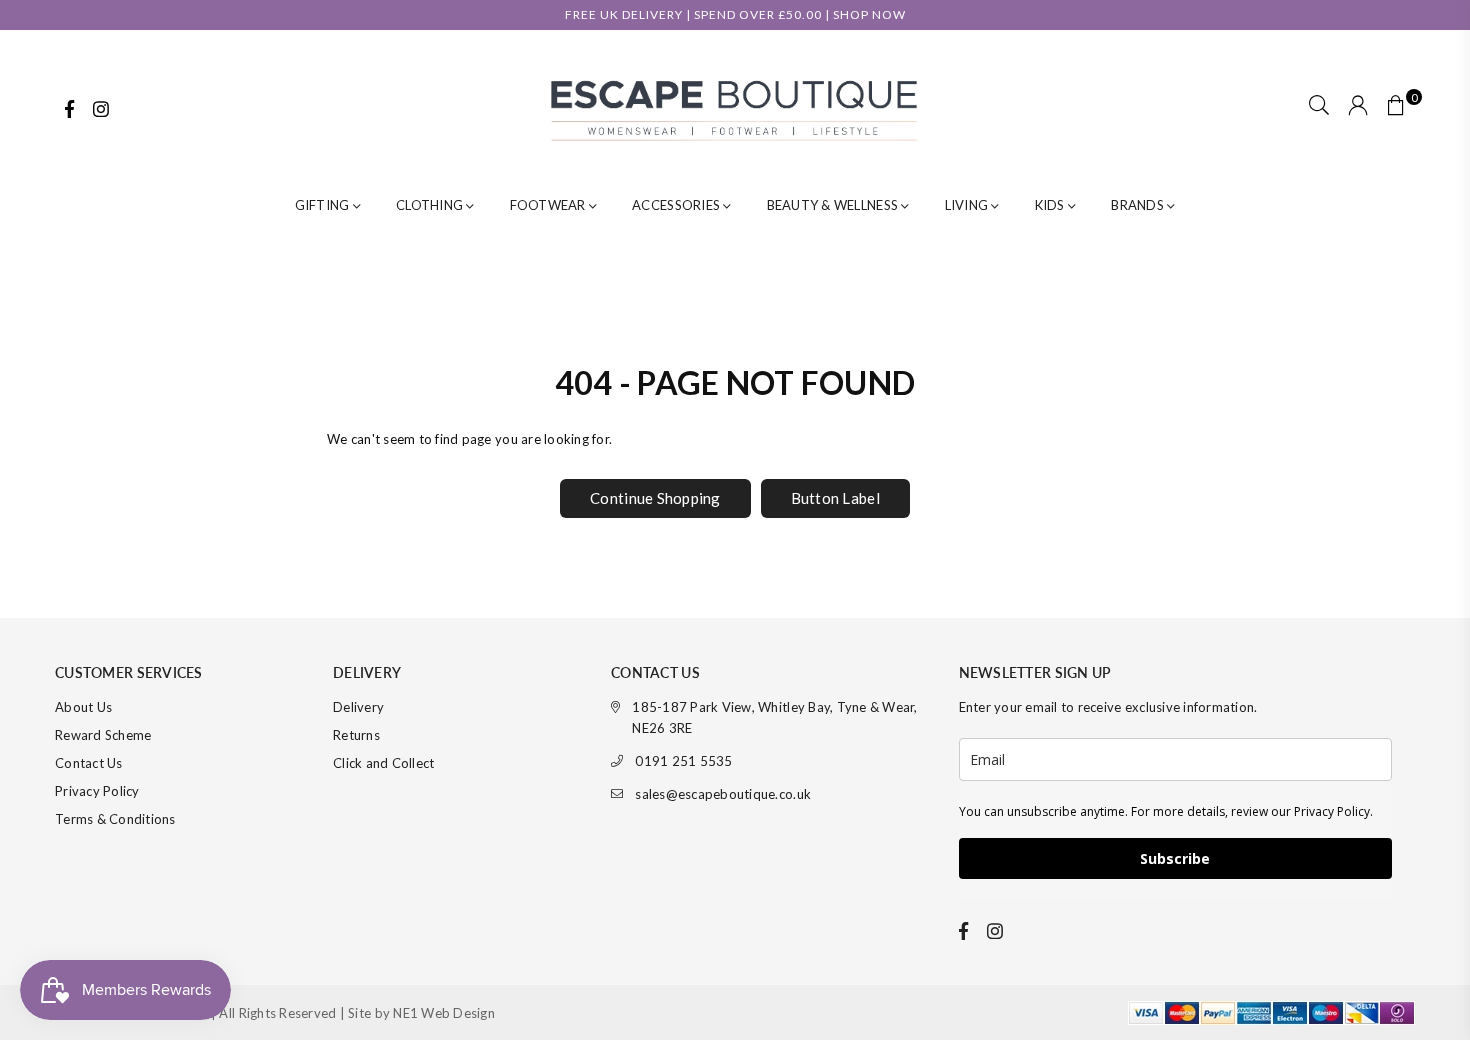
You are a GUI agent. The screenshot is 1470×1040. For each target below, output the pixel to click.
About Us (83, 707)
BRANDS (1139, 205)
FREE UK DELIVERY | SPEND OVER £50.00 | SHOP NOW (735, 14)
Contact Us (89, 763)
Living (968, 205)
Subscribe (1175, 858)
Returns (356, 735)
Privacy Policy (97, 791)
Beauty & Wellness (834, 205)
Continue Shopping (655, 498)
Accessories (677, 205)
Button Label (835, 498)
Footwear (549, 205)
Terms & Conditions (115, 819)
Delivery (358, 707)
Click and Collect (383, 763)
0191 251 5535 (683, 761)
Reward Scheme (103, 735)
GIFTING (324, 205)
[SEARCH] (1319, 107)
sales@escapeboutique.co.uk (723, 794)
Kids (1051, 205)
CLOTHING (431, 205)
